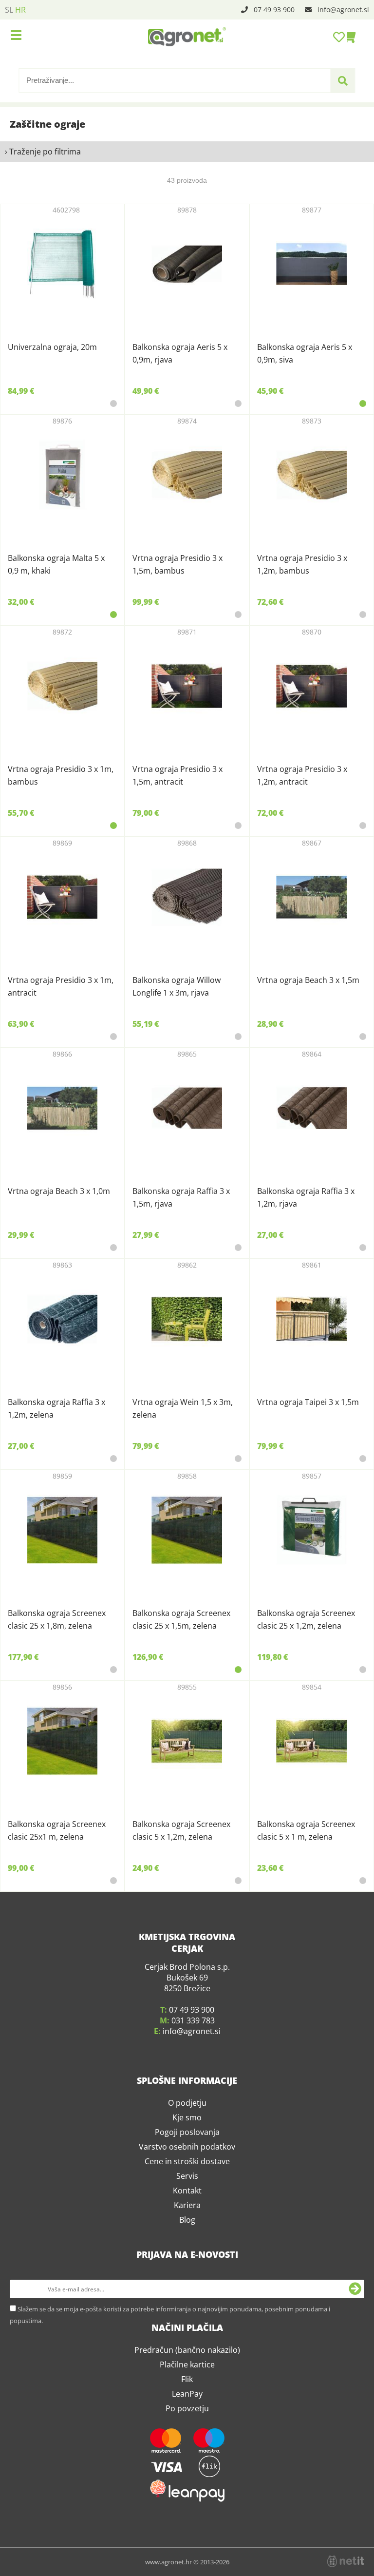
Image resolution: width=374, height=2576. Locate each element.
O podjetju (187, 2103)
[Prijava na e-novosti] (355, 2289)
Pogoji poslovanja (187, 2132)
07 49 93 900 (274, 10)
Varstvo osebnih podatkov (187, 2147)
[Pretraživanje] (343, 81)
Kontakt (187, 2191)
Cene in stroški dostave (187, 2161)
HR (20, 10)
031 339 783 (193, 2020)
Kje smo (187, 2117)
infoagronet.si (343, 10)
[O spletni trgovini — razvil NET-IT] (346, 2561)
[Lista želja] (340, 37)
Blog (187, 2220)
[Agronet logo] (187, 37)
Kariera (187, 2205)
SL (9, 10)
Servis (187, 2176)
